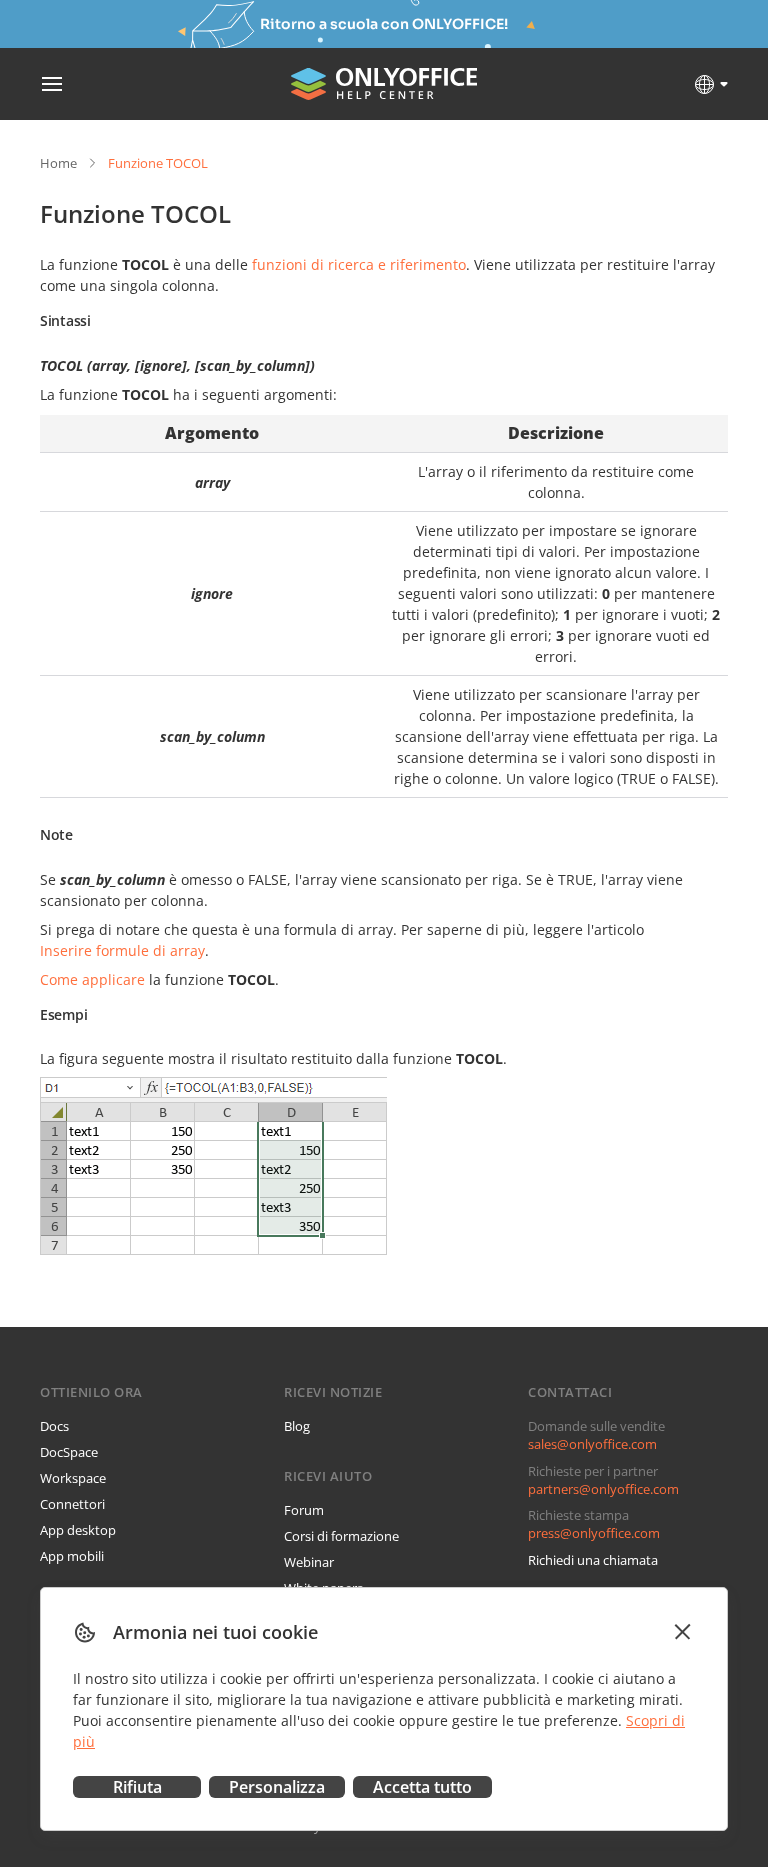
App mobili (72, 1556)
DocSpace (69, 1452)
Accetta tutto (422, 1787)
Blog (297, 1426)
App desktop (78, 1530)
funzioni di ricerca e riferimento (359, 264)
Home (58, 163)
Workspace (73, 1478)
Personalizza (277, 1787)
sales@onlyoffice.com (592, 1444)
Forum (304, 1510)
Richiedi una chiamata (593, 1560)
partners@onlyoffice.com (603, 1489)
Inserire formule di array (122, 950)
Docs (54, 1426)
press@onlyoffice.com (594, 1533)
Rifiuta (137, 1787)
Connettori (72, 1504)
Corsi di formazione (341, 1536)
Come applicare (92, 979)
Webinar (309, 1562)
